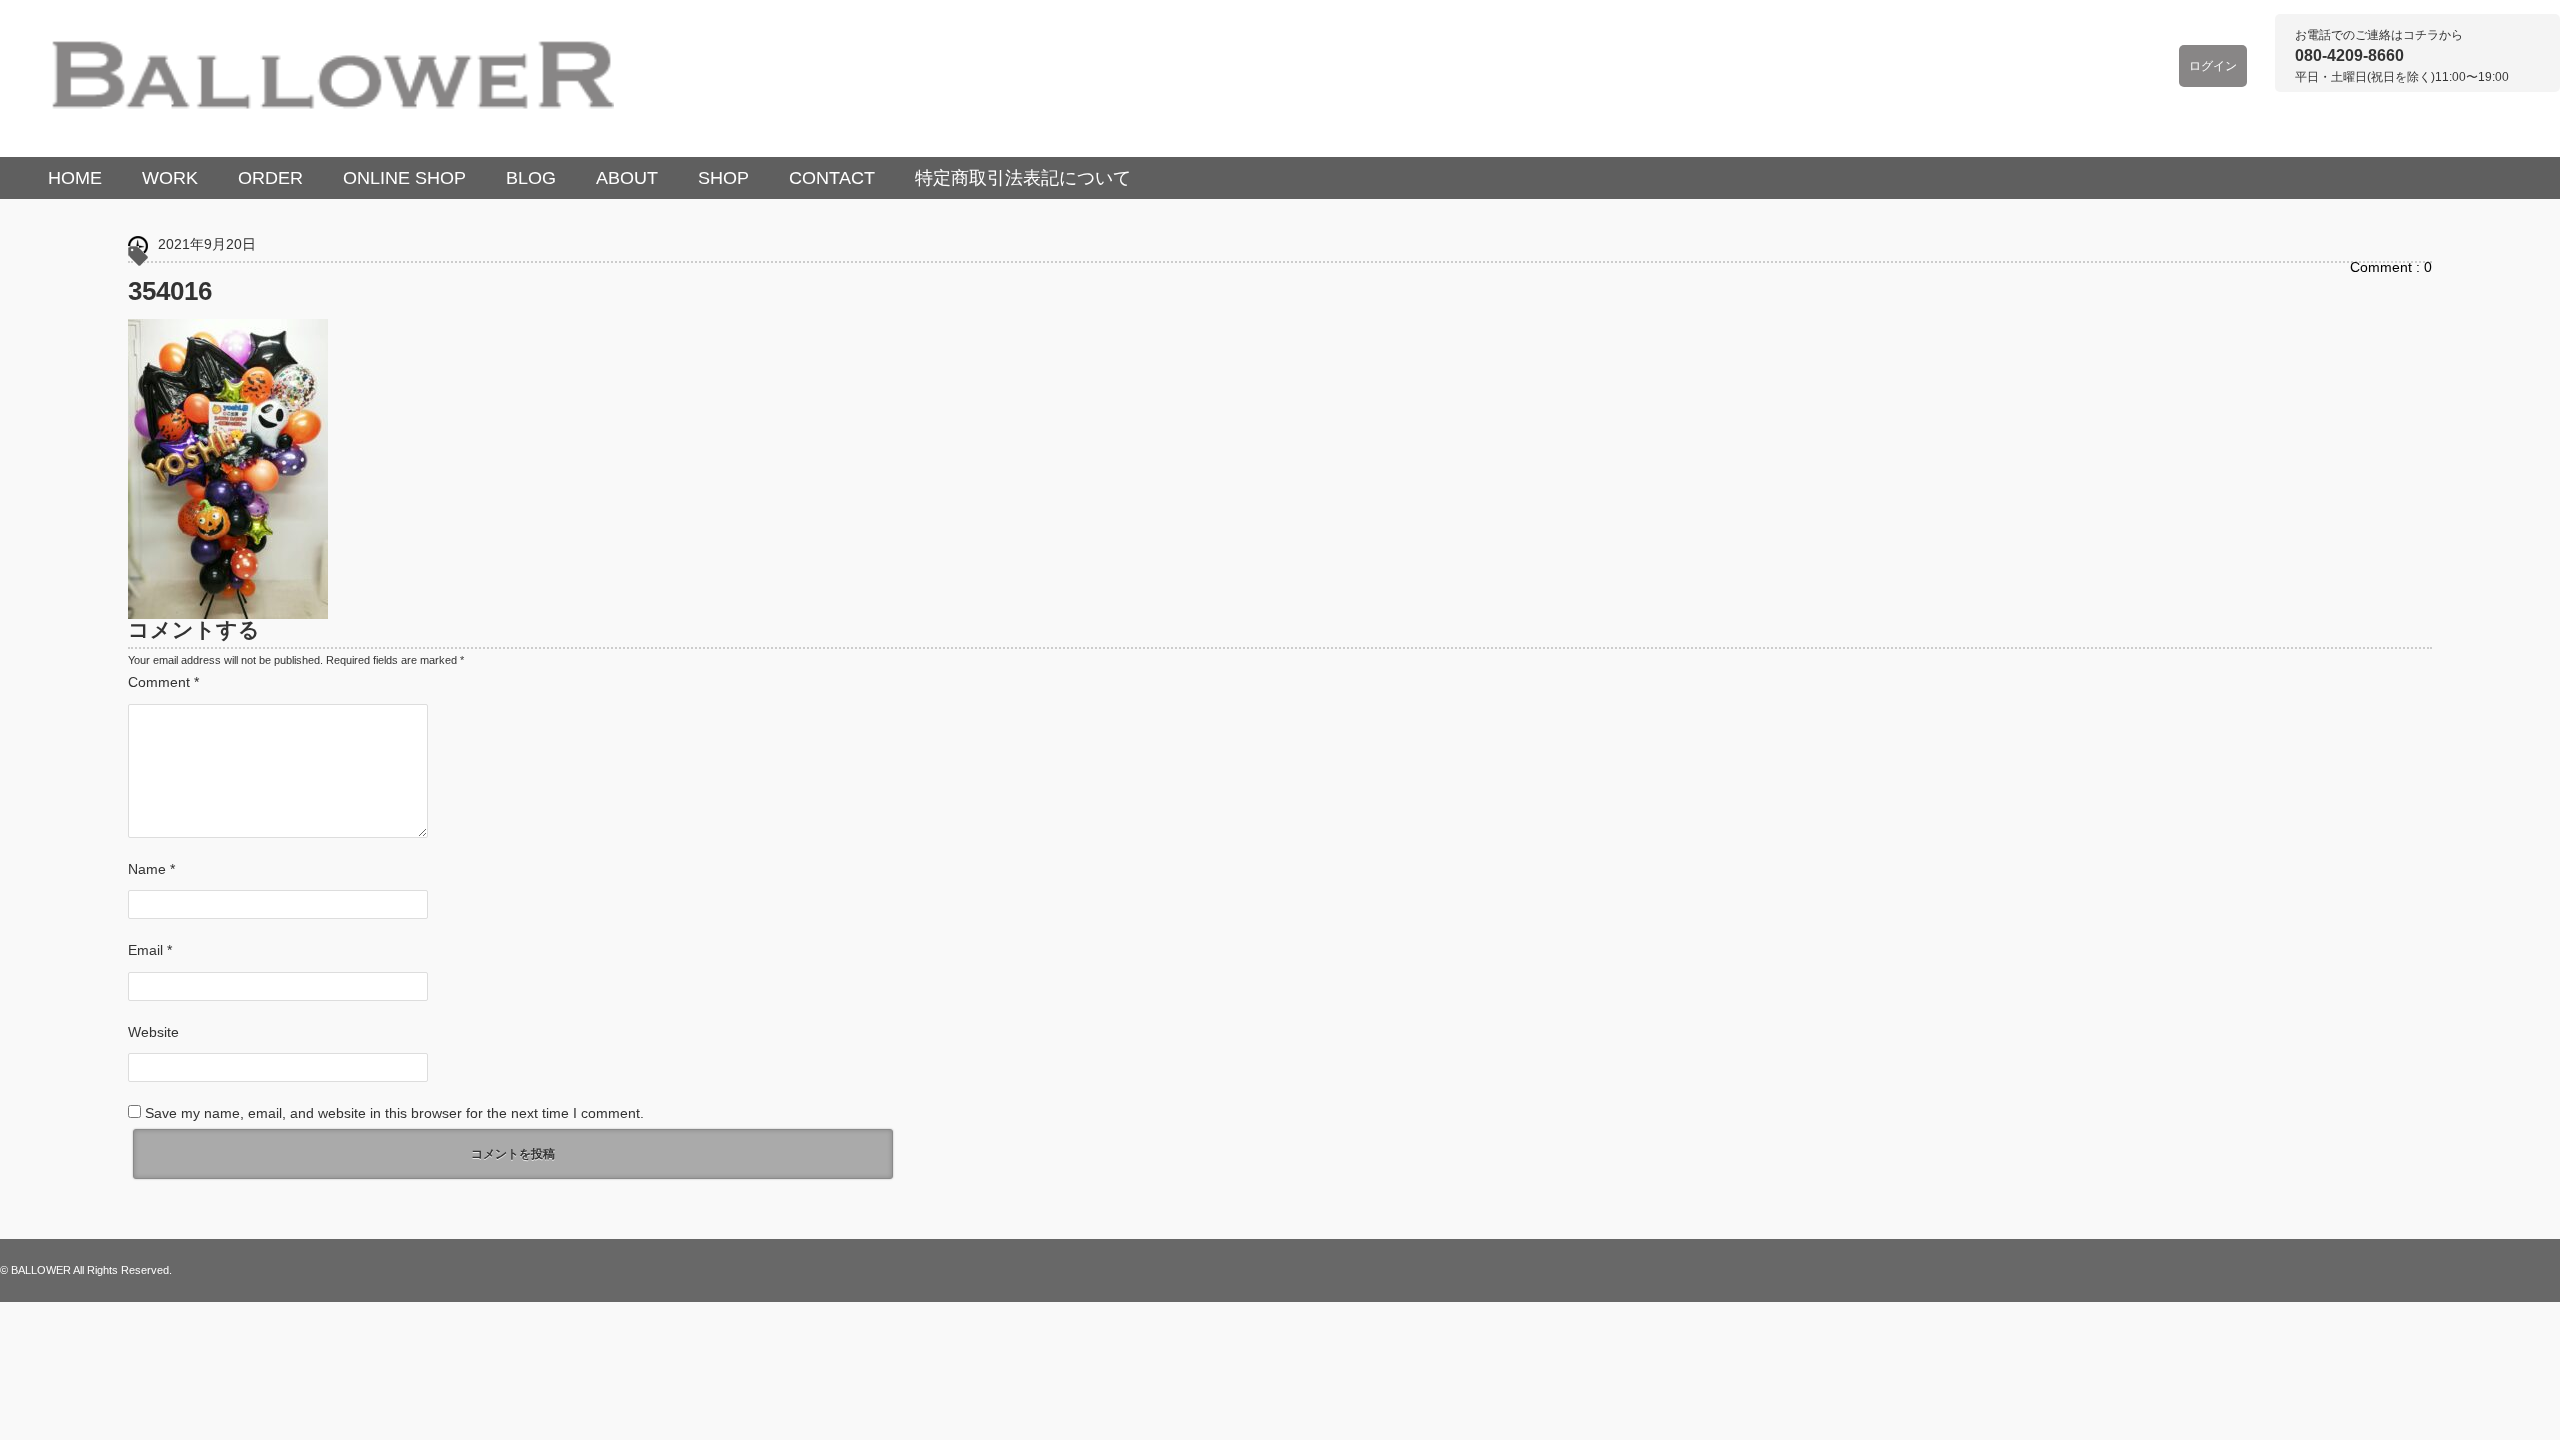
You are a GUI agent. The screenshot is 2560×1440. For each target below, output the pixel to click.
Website (153, 1032)
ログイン (2213, 66)
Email (150, 950)
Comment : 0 (2391, 267)
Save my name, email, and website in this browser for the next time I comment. (394, 1113)
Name (151, 869)
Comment (163, 682)
